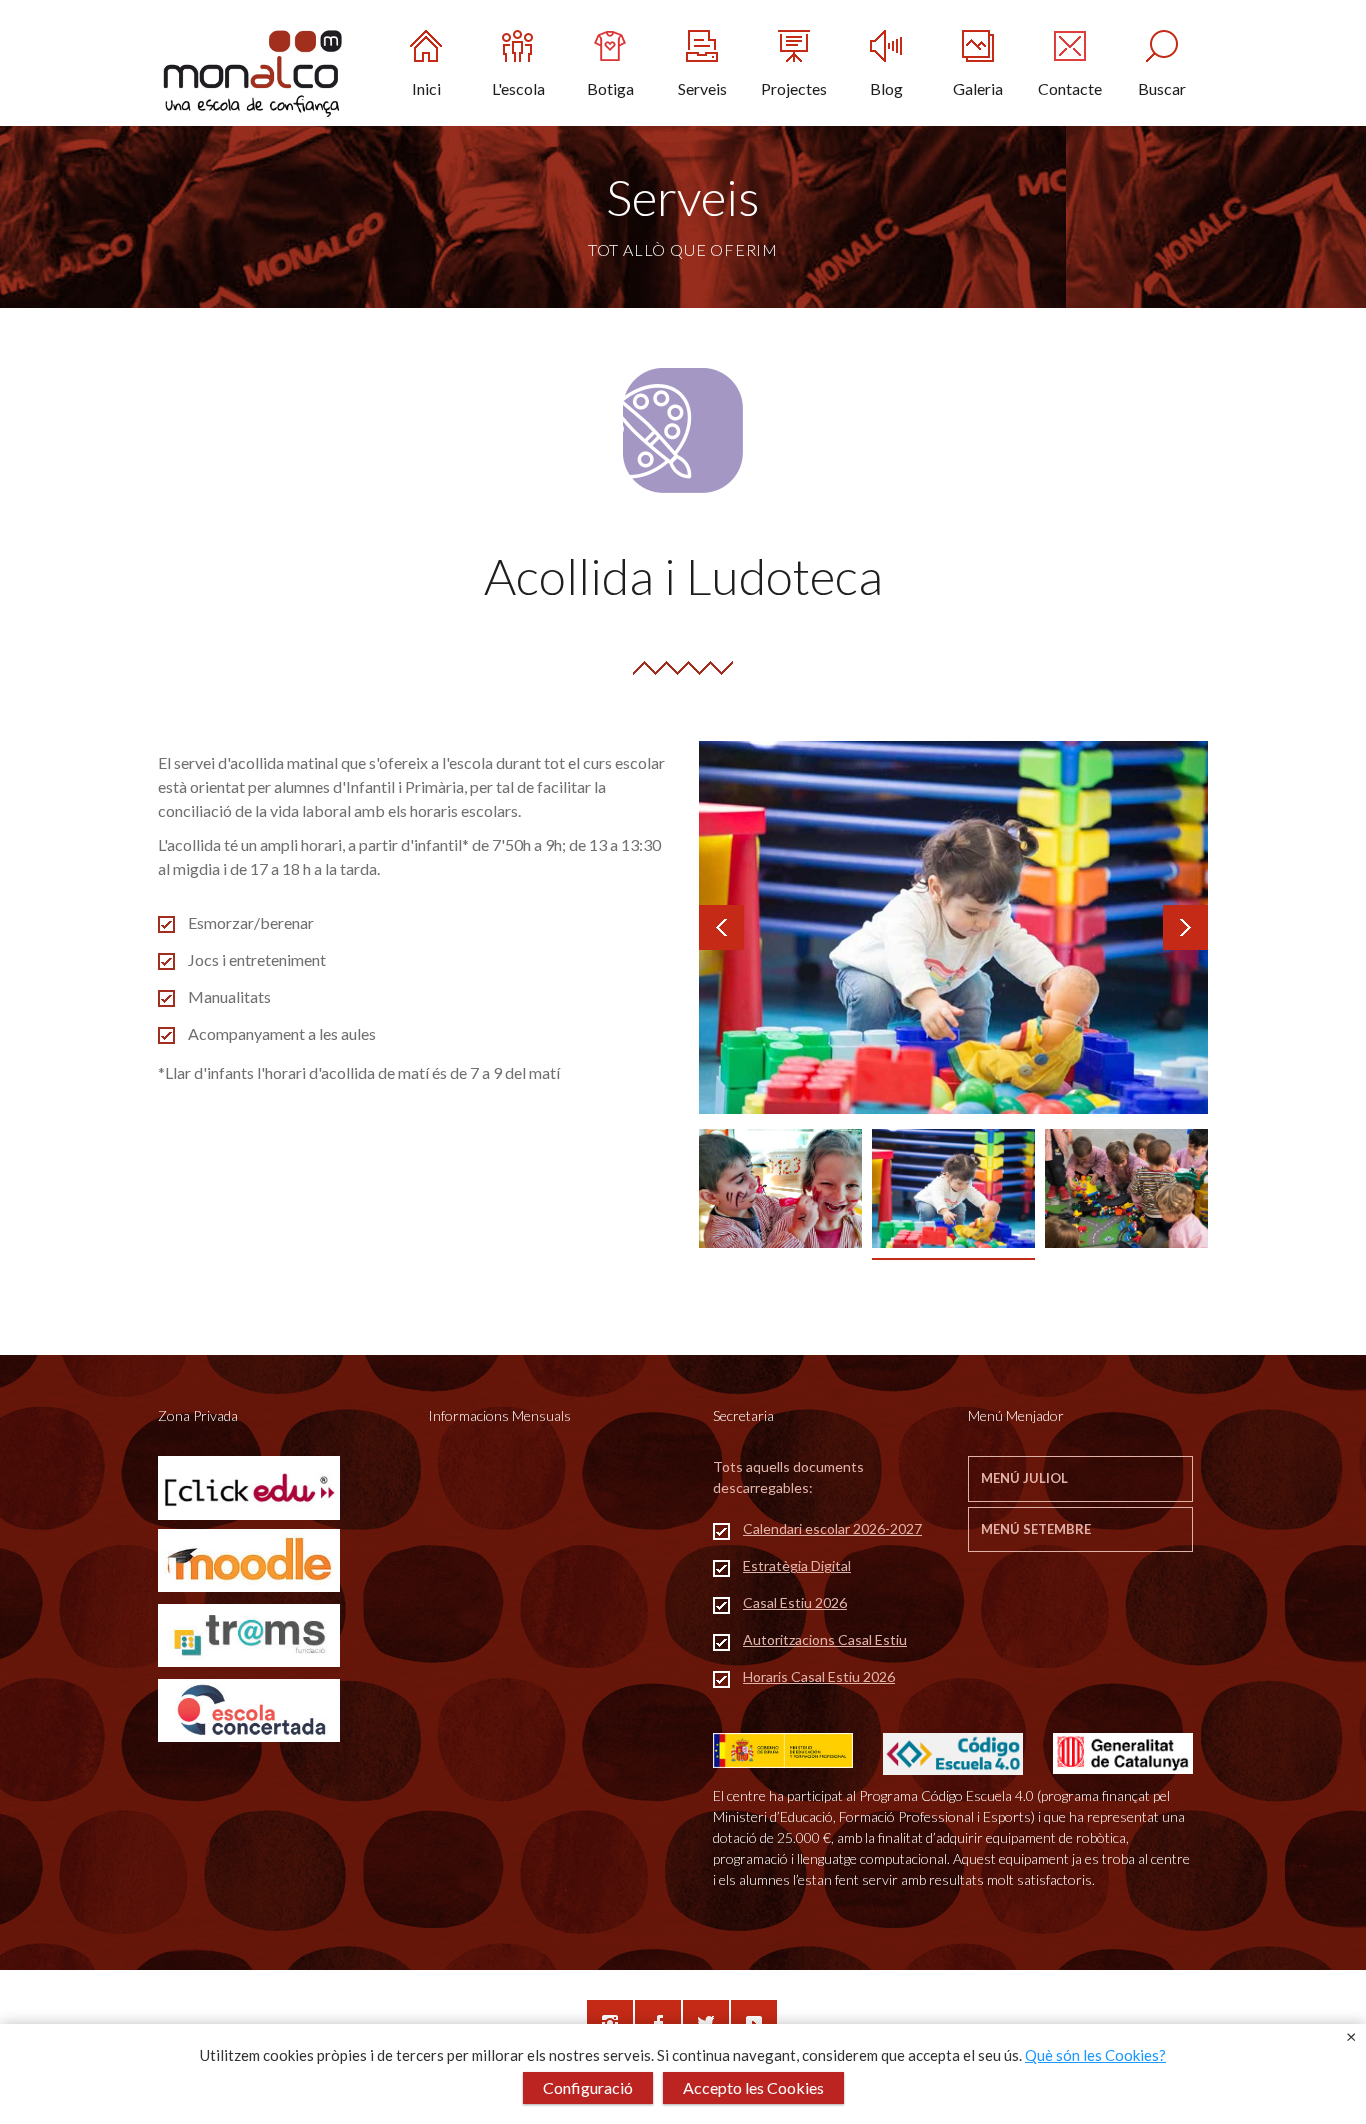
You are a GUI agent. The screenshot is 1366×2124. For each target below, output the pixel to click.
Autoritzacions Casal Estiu (825, 1639)
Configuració (588, 2087)
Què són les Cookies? (1095, 2055)
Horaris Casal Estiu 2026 (819, 1676)
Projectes (794, 88)
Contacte (1070, 88)
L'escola (518, 88)
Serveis (702, 88)
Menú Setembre (1036, 1529)
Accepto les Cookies (753, 2087)
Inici (426, 88)
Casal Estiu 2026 (795, 1602)
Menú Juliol (1024, 1478)
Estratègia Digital (797, 1565)
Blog (886, 88)
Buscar (1162, 88)
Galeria (978, 88)
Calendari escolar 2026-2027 (832, 1528)
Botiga (610, 88)
